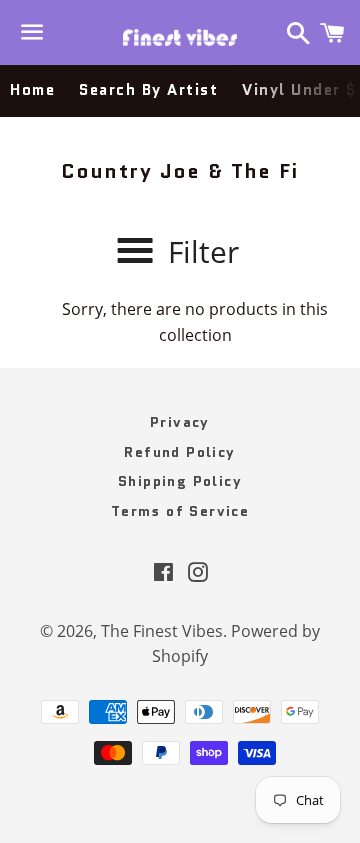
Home (32, 90)
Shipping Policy (180, 481)
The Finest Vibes (162, 631)
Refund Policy (179, 452)
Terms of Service (180, 511)
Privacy (180, 422)
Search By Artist (148, 90)
